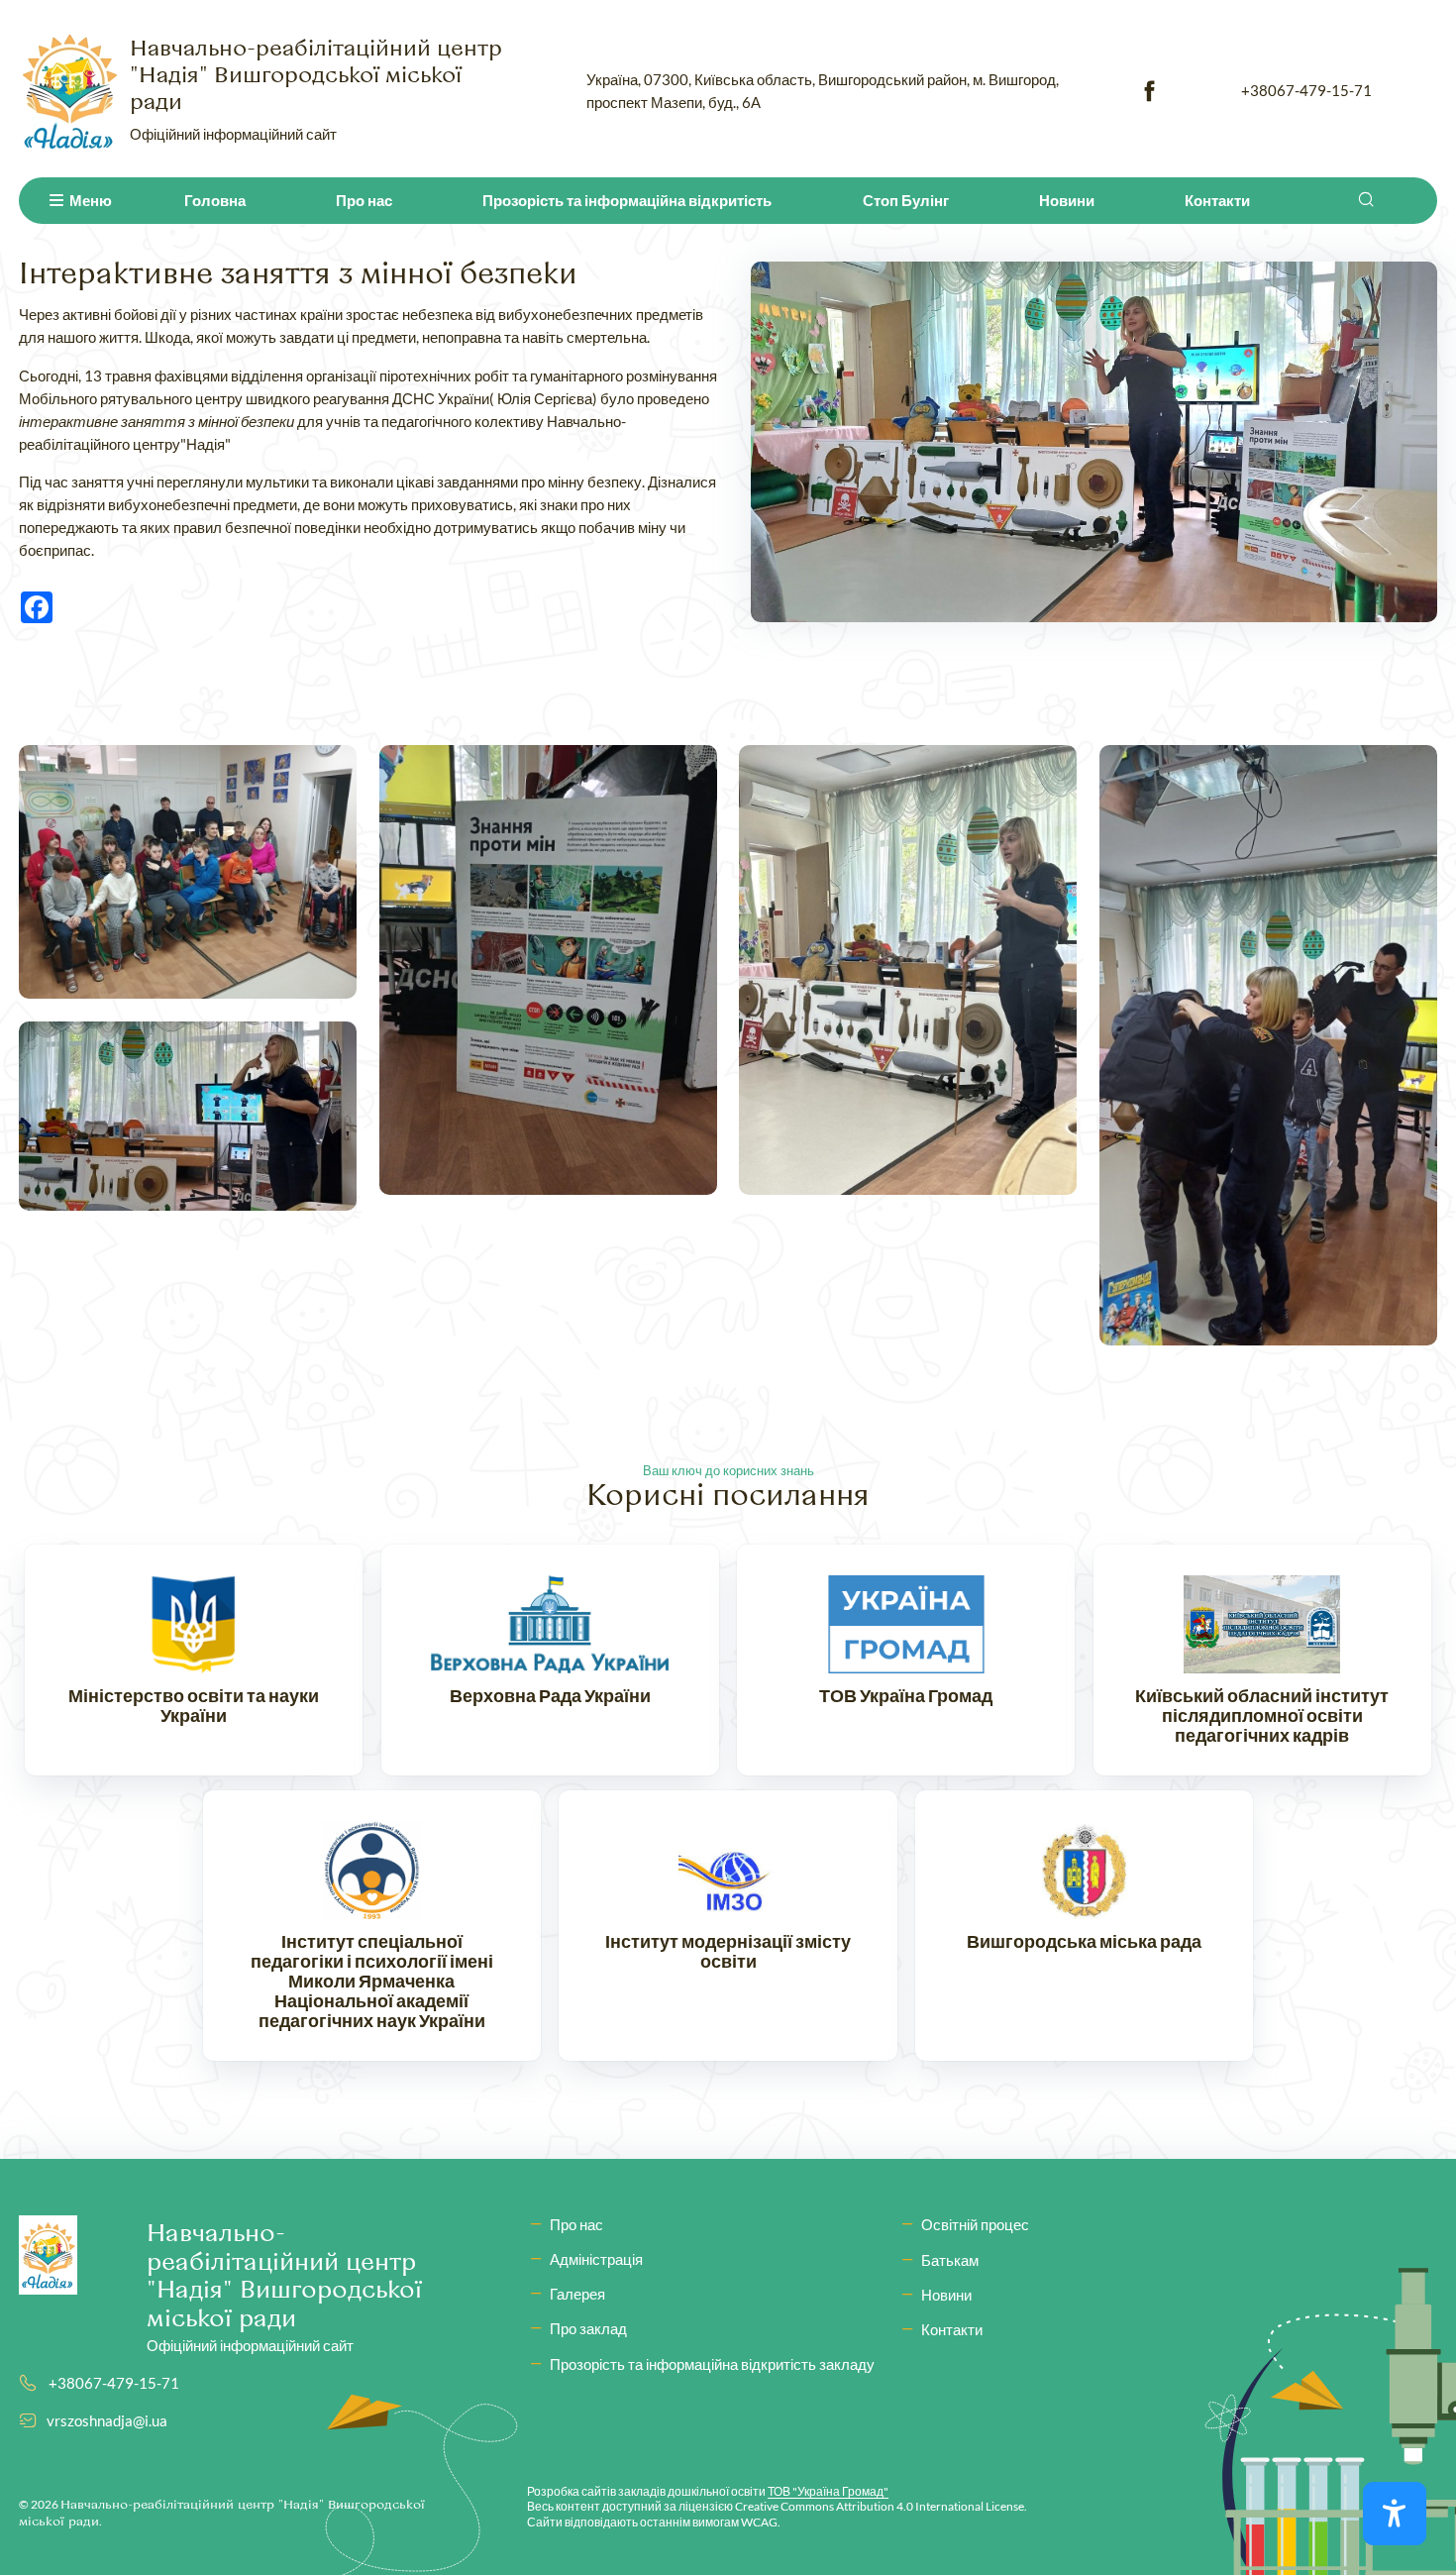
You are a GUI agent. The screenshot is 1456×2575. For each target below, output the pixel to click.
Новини (1067, 200)
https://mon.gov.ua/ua (194, 1660)
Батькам (950, 2260)
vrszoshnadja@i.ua (107, 2420)
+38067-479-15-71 (1306, 90)
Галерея (577, 2294)
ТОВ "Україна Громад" (828, 2491)
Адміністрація (596, 2259)
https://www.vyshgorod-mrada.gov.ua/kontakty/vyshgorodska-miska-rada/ (1084, 1926)
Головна (215, 200)
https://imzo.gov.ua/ (728, 1926)
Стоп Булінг (906, 200)
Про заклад (588, 2328)
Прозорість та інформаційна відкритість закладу (712, 2364)
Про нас (364, 200)
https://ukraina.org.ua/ (906, 1660)
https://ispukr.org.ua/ (372, 1926)
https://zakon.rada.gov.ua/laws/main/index (550, 1660)
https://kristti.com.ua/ (1262, 1660)
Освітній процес (975, 2224)
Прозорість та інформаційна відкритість (627, 200)
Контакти (1217, 200)
